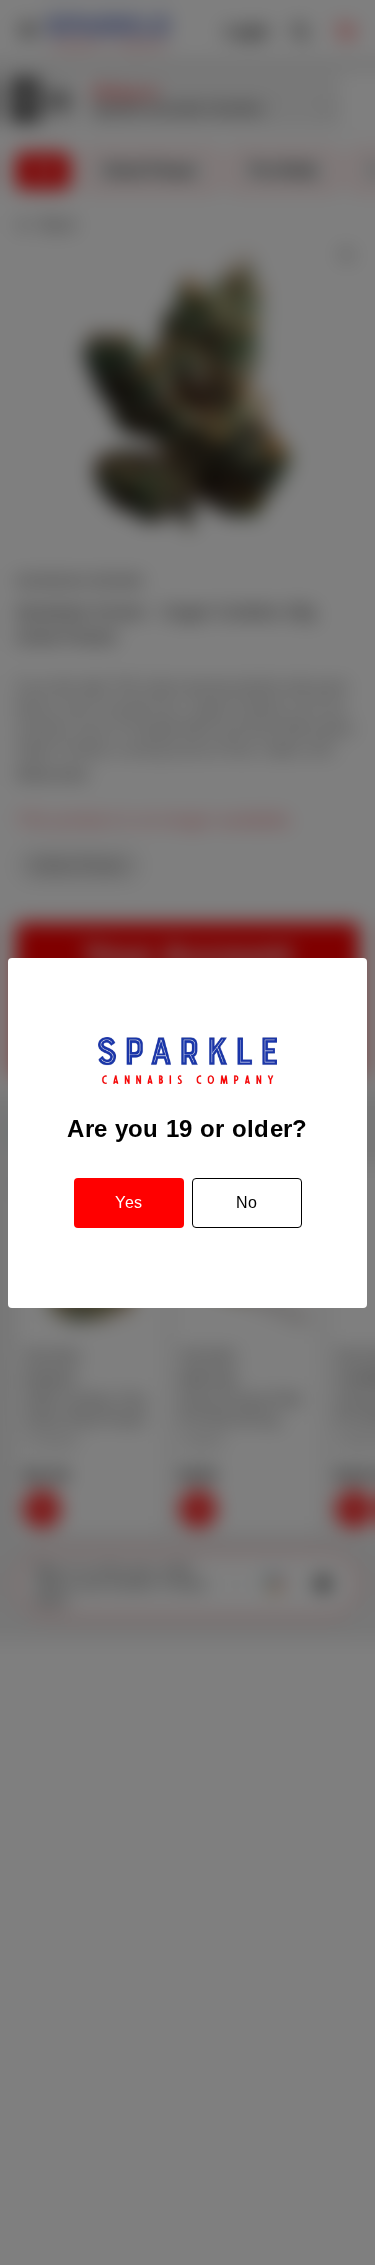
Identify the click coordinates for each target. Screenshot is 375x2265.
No (246, 1202)
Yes (128, 1202)
